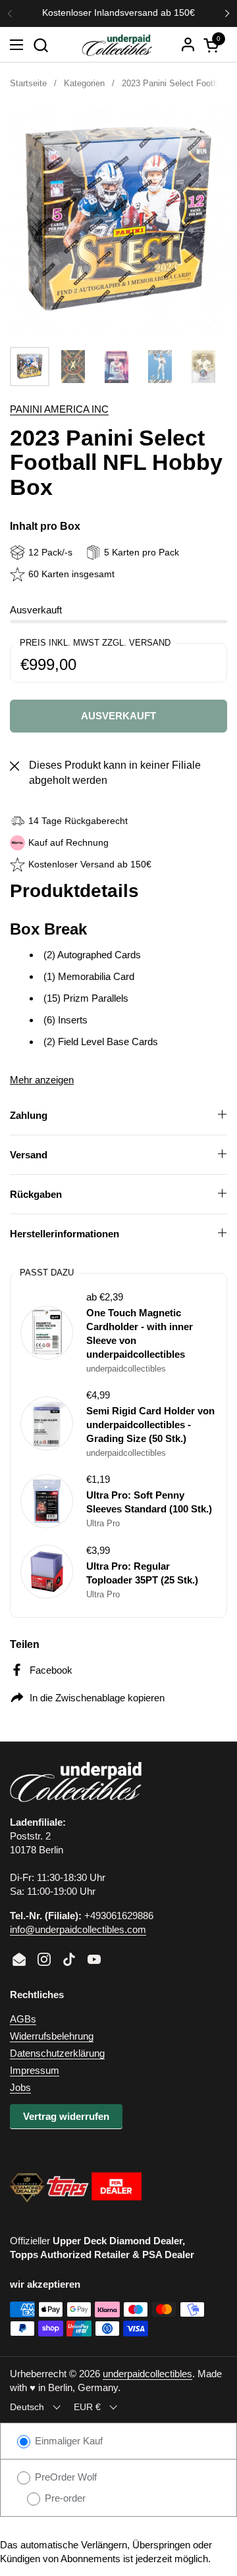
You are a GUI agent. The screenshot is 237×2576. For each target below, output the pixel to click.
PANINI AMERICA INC (59, 409)
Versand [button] (29, 1155)
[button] (40, 45)
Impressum (35, 2070)
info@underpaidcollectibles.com (78, 1929)
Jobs (20, 2087)
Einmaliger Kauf (67, 2441)
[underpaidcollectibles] (117, 45)
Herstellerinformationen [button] (65, 1234)
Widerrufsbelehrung (52, 2036)
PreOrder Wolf (65, 2477)
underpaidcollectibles (147, 2374)
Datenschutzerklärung (57, 2053)
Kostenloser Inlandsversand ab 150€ (118, 13)
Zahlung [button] (29, 1115)
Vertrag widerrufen (66, 2116)
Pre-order (64, 2498)
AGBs (23, 2019)
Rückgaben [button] (36, 1194)
